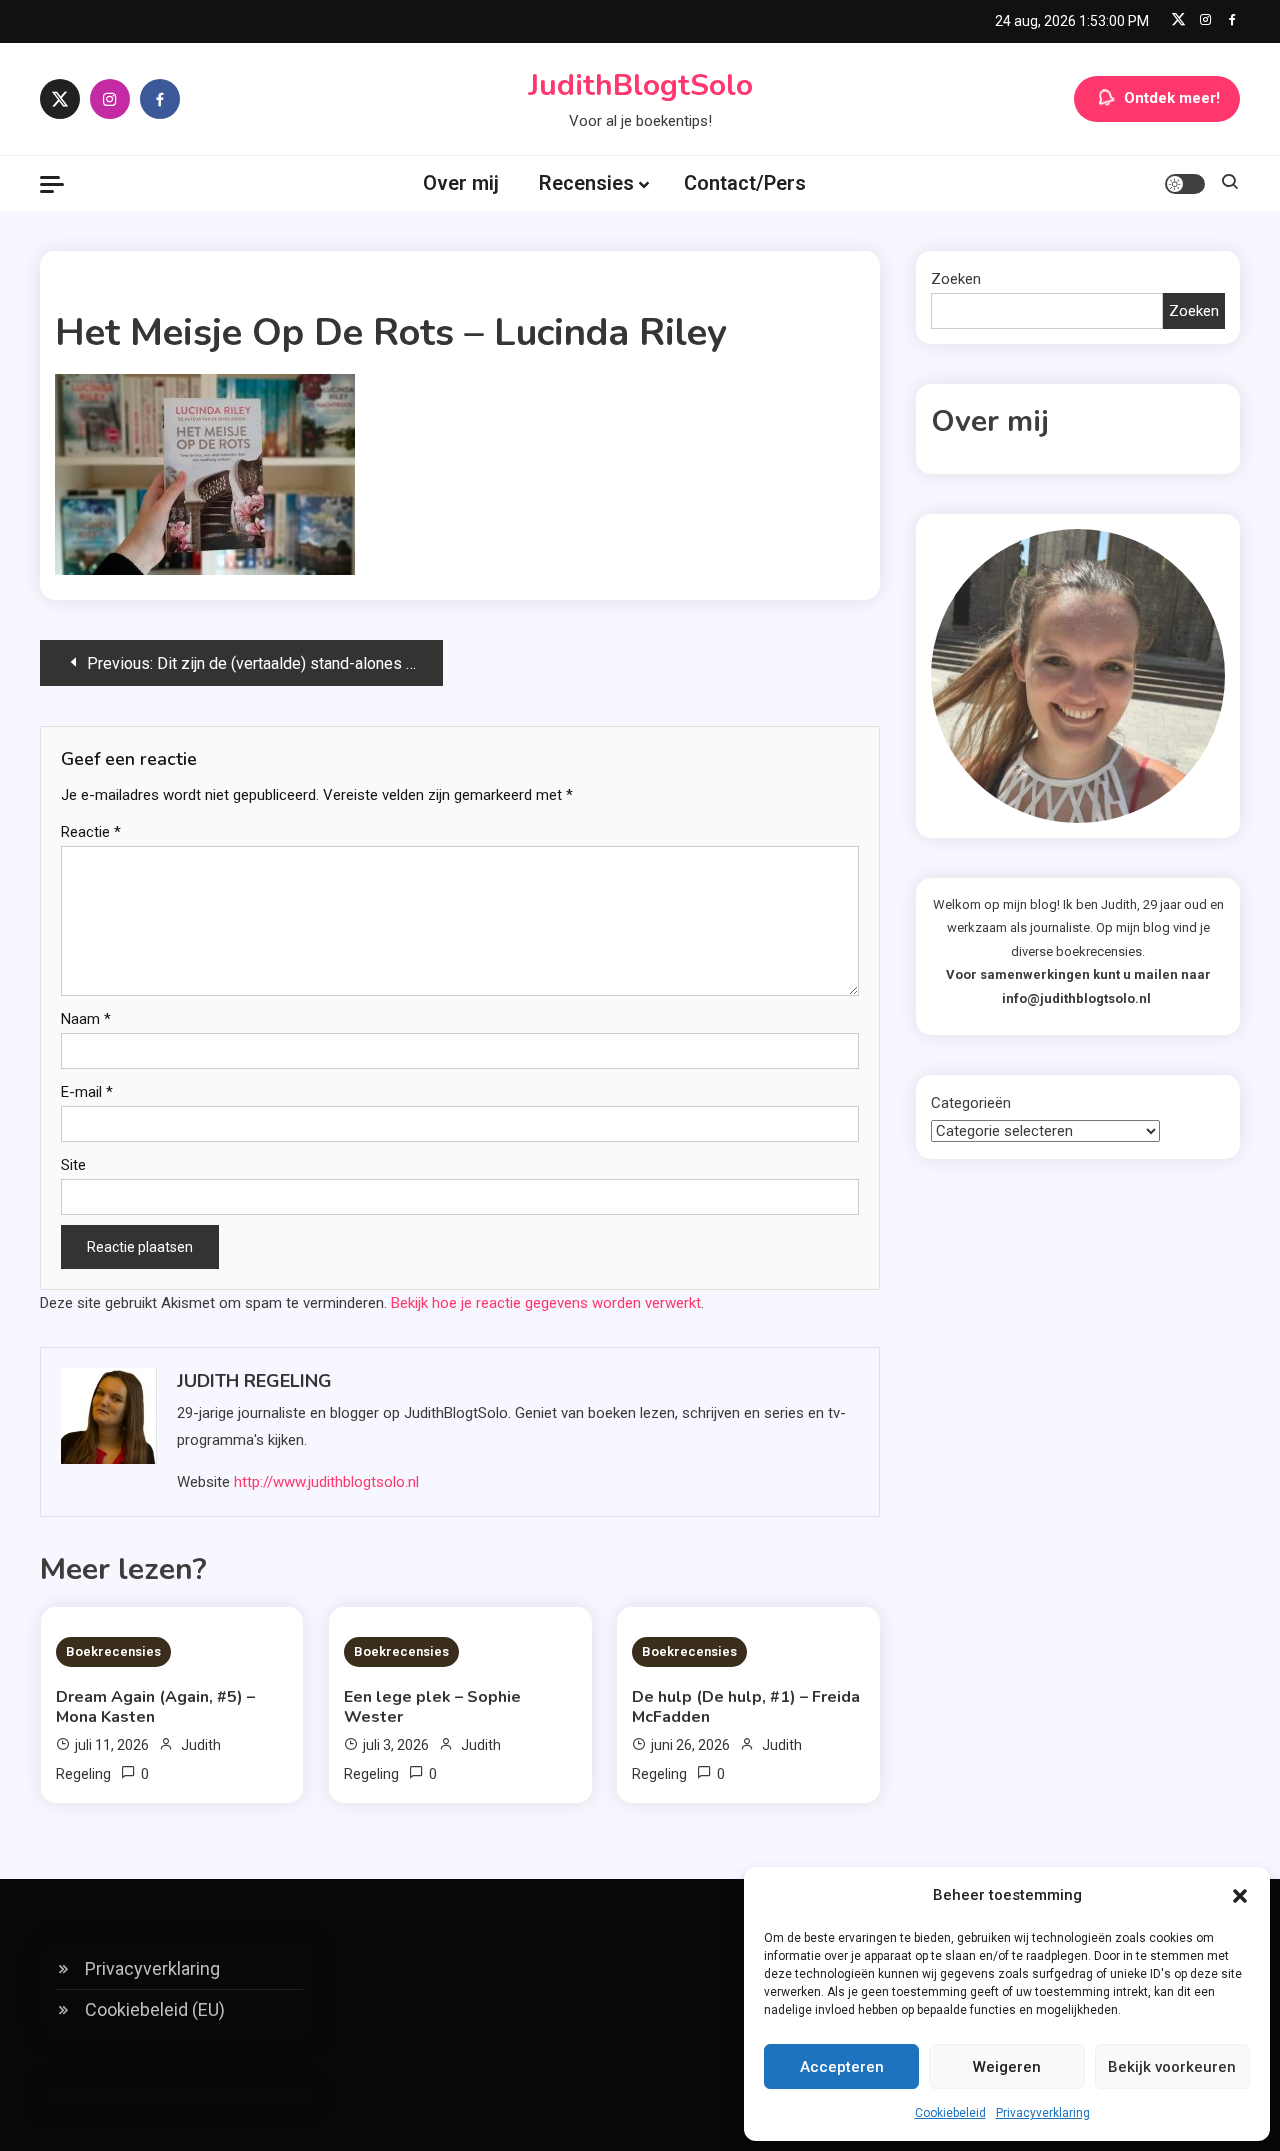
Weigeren (1007, 2067)
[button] (1240, 1896)
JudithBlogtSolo (640, 85)
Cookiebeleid (950, 2113)
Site (73, 1165)
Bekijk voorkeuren (1172, 2067)
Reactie (91, 832)
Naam (86, 1019)
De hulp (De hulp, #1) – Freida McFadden (746, 1707)
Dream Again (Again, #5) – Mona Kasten (155, 1707)
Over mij (461, 183)
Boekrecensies (113, 1651)
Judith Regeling (254, 1381)
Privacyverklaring (1043, 2113)
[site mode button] (1185, 184)
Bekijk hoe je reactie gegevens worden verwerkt (546, 1303)
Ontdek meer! (1172, 98)
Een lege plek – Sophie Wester (432, 1707)
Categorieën (971, 1103)
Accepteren (842, 2067)
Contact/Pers (745, 183)
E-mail (87, 1092)
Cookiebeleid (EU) (155, 2009)
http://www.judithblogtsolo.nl (326, 1482)
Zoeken (956, 279)
